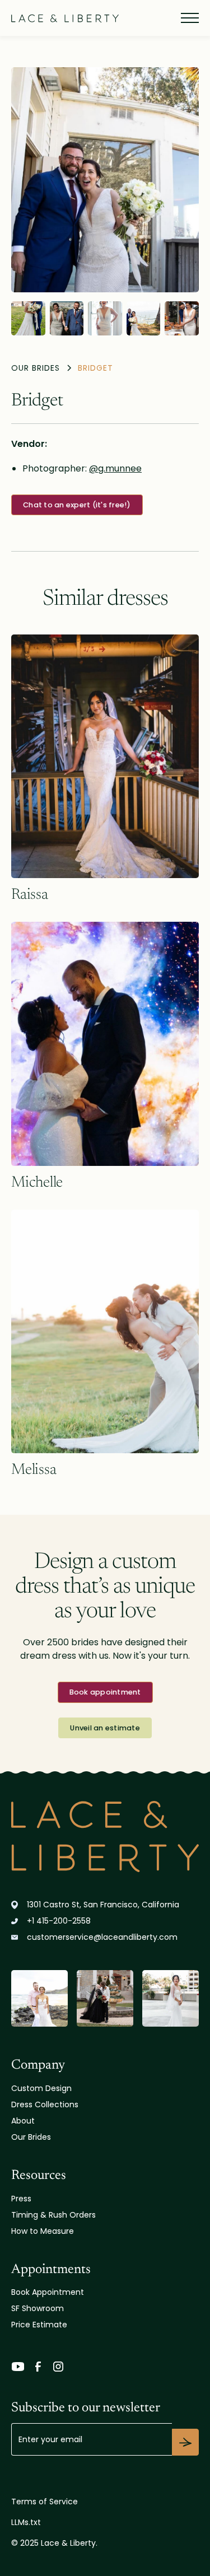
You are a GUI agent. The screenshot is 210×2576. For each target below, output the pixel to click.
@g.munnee (115, 468)
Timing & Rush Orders (53, 2215)
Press (21, 2199)
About (23, 2121)
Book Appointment (48, 2292)
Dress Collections (45, 2104)
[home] (65, 18)
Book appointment (105, 1692)
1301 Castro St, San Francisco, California (103, 1905)
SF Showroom (38, 2308)
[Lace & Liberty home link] (105, 1837)
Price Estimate (39, 2325)
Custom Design (41, 2088)
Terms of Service (45, 2502)
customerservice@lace (102, 1937)
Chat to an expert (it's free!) (77, 505)
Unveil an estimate (105, 1728)
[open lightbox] (105, 180)
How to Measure (43, 2231)
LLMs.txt (26, 2522)
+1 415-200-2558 (59, 1921)
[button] (188, 18)
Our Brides (31, 2137)
